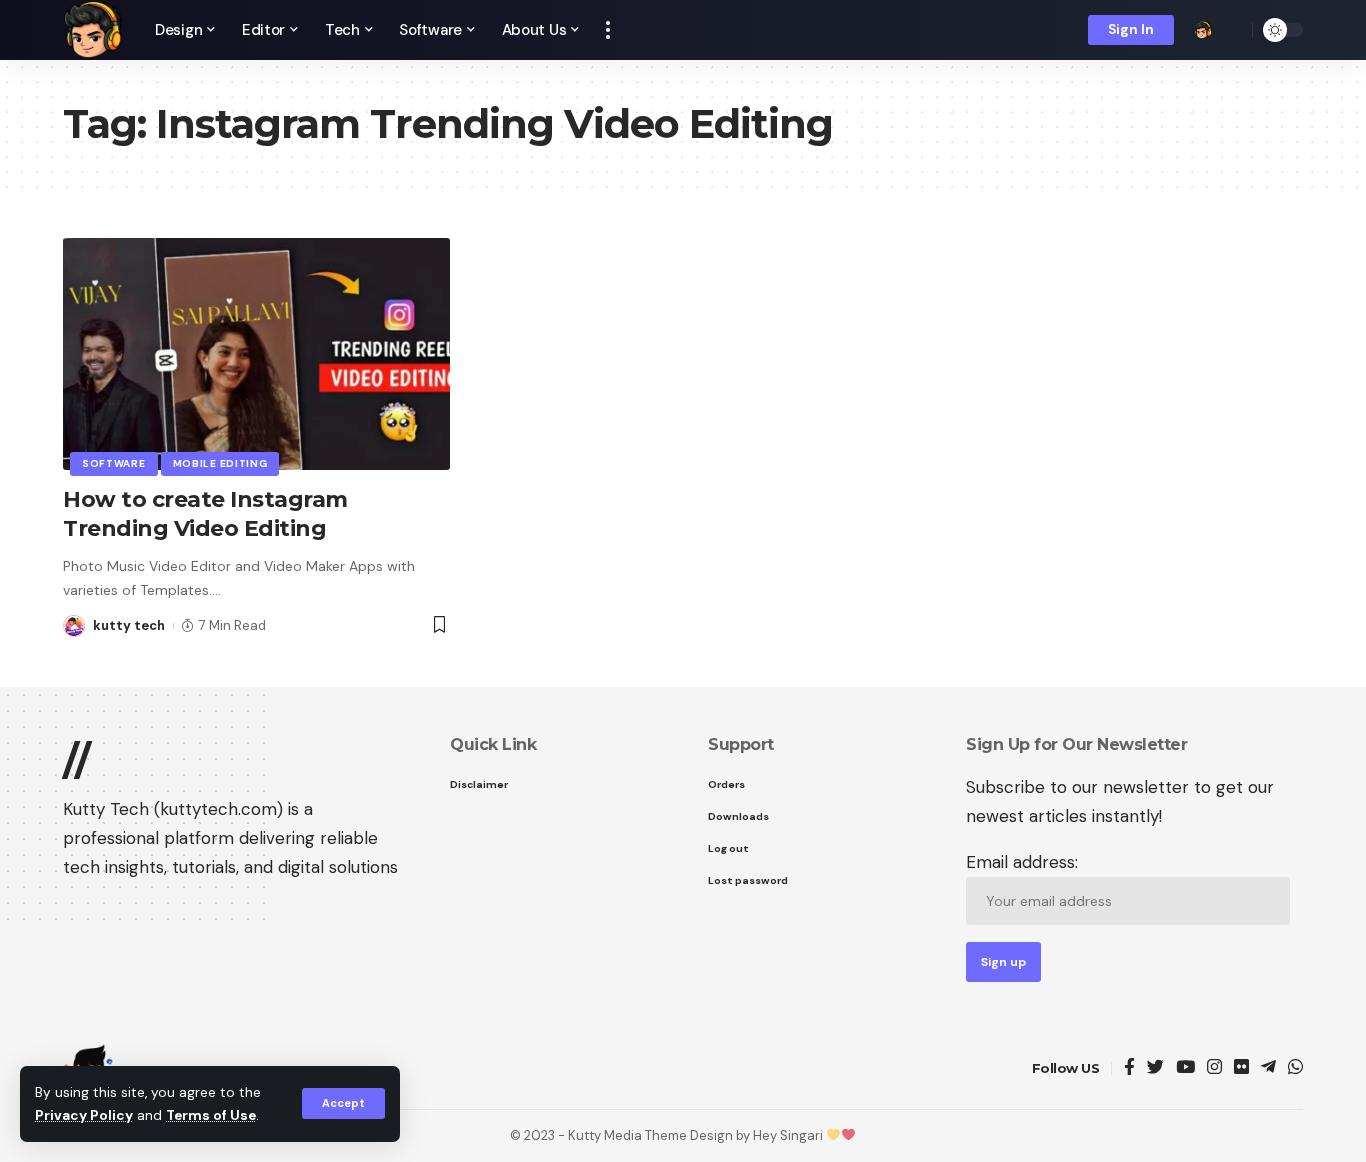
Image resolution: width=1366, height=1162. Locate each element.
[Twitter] (1155, 1068)
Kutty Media (606, 1135)
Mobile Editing (220, 463)
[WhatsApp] (1295, 1068)
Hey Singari (789, 1135)
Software (114, 463)
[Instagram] (1214, 1068)
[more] (608, 30)
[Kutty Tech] (93, 30)
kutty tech (129, 625)
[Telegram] (1268, 1068)
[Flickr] (1241, 1068)
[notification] (1203, 30)
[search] (1232, 30)
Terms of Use (211, 1115)
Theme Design (689, 1135)
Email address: (1022, 862)
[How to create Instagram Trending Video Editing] (256, 354)
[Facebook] (1129, 1068)
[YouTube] (1185, 1068)
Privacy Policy (84, 1115)
